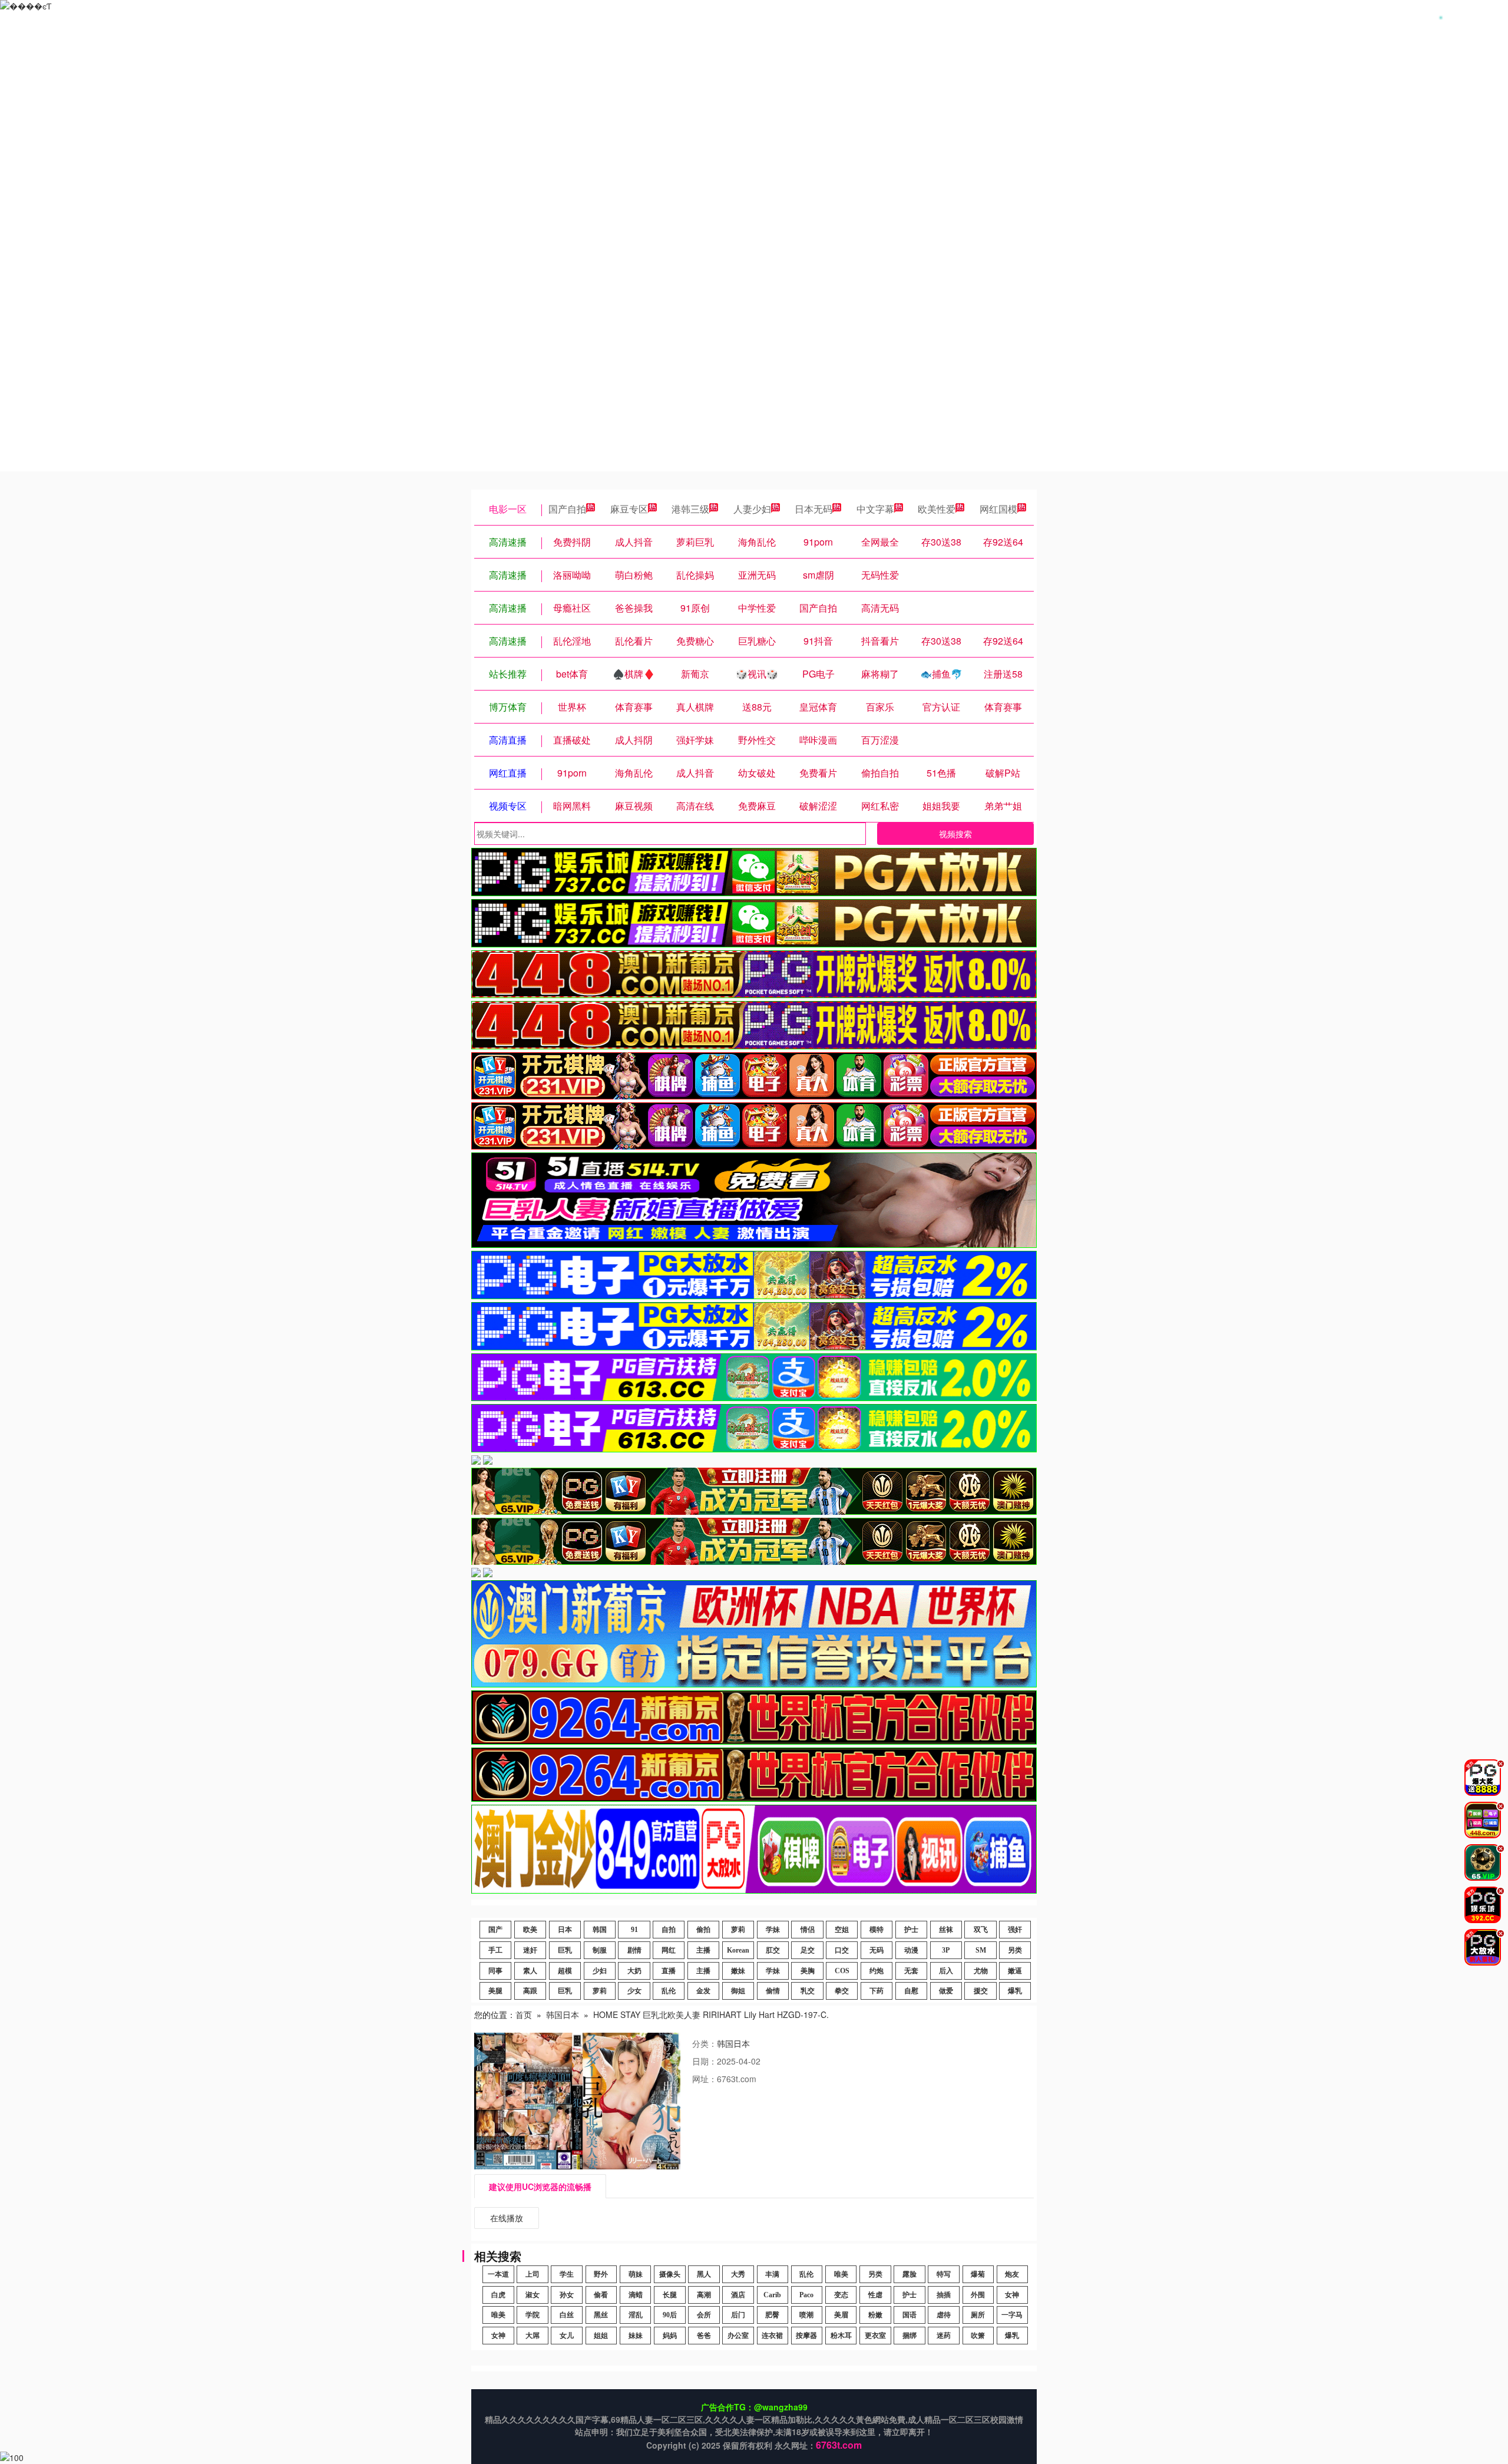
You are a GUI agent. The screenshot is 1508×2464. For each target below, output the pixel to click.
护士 (911, 1930)
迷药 (944, 2336)
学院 (533, 2315)
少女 (634, 1991)
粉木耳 (841, 2336)
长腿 (670, 2295)
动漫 (911, 1950)
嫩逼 (1015, 1971)
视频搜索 (955, 834)
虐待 (944, 2315)
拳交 (842, 1991)
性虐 (875, 2295)
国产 (495, 1930)
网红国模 (998, 509)
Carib (772, 2295)
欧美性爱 (937, 509)
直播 (669, 1971)
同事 (495, 1971)
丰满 (772, 2274)
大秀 (738, 2274)
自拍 (669, 1930)
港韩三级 (690, 509)
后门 (738, 2315)
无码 (877, 1950)
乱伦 (669, 1991)
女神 (1012, 2295)
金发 (703, 1991)
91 (634, 1930)
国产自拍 (567, 509)
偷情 (773, 1991)
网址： (705, 2079)
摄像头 (670, 2274)
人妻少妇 (752, 509)
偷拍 (703, 1930)
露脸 (910, 2274)
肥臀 (772, 2315)
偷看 (601, 2295)
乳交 (808, 1991)
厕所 (978, 2315)
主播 (703, 1950)
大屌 (533, 2336)
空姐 (842, 1930)
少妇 (600, 1971)
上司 (533, 2274)
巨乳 (565, 1950)
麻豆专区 (629, 509)
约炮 (877, 1971)
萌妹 (636, 2274)
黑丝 (601, 2315)
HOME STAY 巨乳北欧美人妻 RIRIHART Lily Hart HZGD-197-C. (711, 2014)
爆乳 (1015, 1991)
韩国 (600, 1930)
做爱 (946, 1991)
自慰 (911, 1991)
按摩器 (806, 2336)
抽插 (944, 2295)
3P (946, 1950)
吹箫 (978, 2336)
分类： (705, 2043)
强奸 (1015, 1930)
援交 (981, 1991)
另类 (1015, 1950)
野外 (601, 2274)
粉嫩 (875, 2315)
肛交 (773, 1950)
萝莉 (738, 1930)
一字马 (1012, 2315)
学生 (567, 2274)
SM (981, 1950)
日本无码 (813, 509)
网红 (669, 1950)
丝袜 (946, 1930)
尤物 (981, 1971)
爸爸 (704, 2336)
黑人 (704, 2274)
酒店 (738, 2295)
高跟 (530, 1991)
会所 (704, 2315)
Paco (806, 2295)
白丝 (567, 2315)
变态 (841, 2295)
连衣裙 (772, 2336)
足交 (808, 1950)
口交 (842, 1950)
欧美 (530, 1930)
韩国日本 (563, 2014)
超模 (565, 1971)
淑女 (533, 2295)
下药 (877, 1991)
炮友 (1012, 2274)
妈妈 (670, 2336)
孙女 (567, 2295)
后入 (946, 1971)
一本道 (498, 2274)
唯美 (841, 2274)
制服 (600, 1950)
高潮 (704, 2295)
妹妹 (636, 2336)
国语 (910, 2315)
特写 (944, 2274)
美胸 (808, 1971)
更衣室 (875, 2336)
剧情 (634, 1950)
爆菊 (978, 2274)
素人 (530, 1971)
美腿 (495, 1991)
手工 (495, 1950)
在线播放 (507, 2218)
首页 (524, 2014)
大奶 (634, 1971)
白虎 (498, 2295)
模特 (877, 1930)
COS (842, 1971)
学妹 (773, 1930)
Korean (738, 1950)
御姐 (738, 1991)
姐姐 (601, 2336)
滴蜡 (636, 2295)
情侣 (808, 1930)
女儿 (567, 2336)
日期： (705, 2061)
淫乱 (636, 2315)
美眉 (841, 2315)
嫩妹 (738, 1971)
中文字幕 (875, 509)
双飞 (981, 1930)
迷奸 (530, 1950)
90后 (670, 2315)
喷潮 (806, 2315)
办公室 (738, 2336)
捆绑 (910, 2336)
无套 (911, 1971)
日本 (565, 1930)
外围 (978, 2295)
